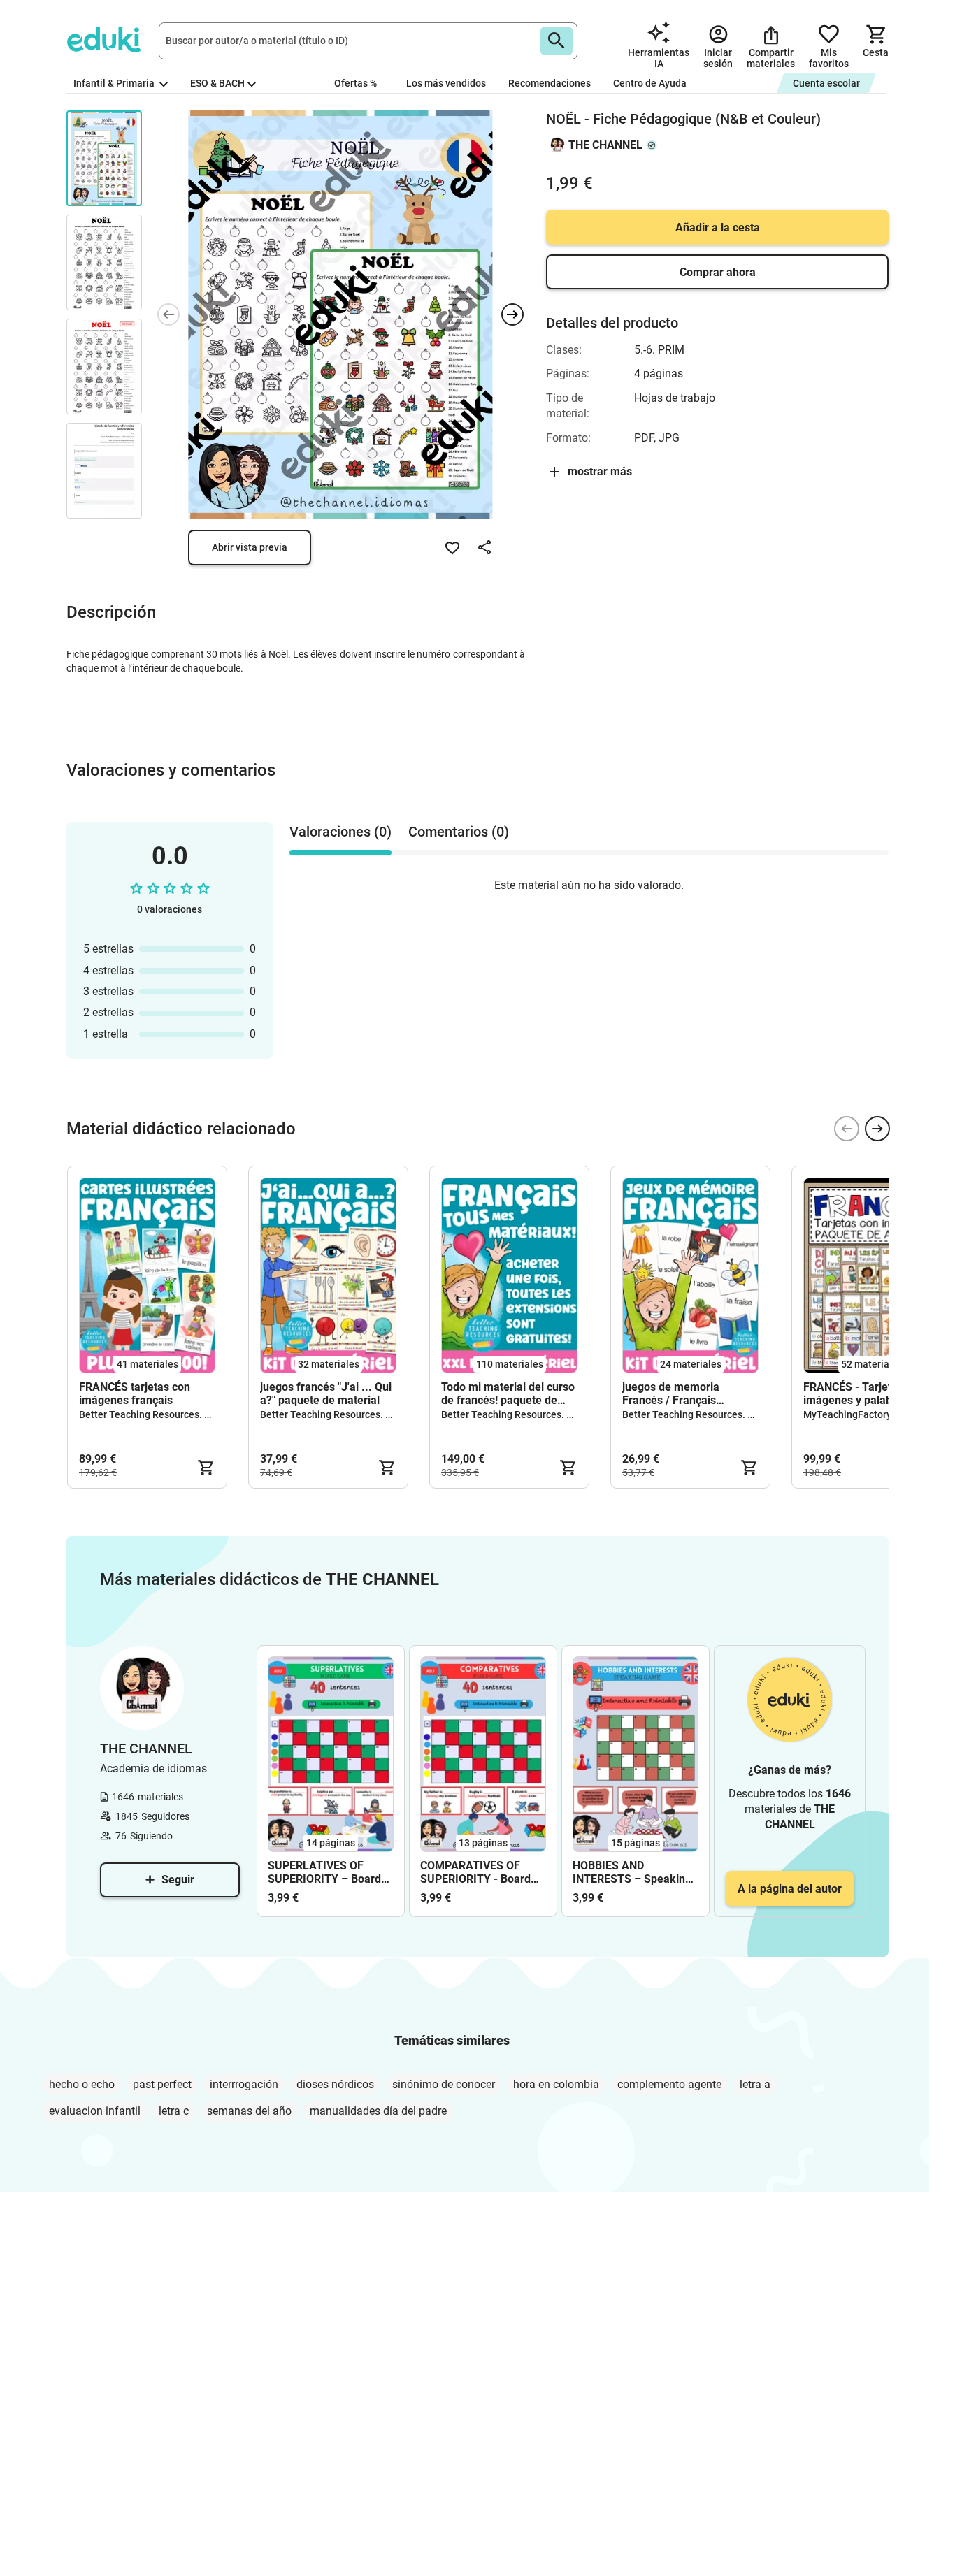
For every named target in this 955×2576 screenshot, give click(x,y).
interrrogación (244, 2084)
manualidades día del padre (378, 2111)
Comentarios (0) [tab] (459, 832)
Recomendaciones (550, 83)
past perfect (162, 2084)
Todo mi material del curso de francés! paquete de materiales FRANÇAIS (508, 1394)
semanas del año (249, 2111)
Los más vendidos (446, 83)
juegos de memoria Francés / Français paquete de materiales (679, 1394)
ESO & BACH (217, 83)
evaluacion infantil (95, 2111)
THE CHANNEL (605, 145)
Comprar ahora (718, 272)
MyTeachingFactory (847, 1414)
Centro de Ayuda (650, 83)
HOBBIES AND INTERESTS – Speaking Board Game (632, 1872)
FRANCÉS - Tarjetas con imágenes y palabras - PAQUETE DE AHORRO (864, 1394)
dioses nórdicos (335, 2084)
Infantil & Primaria (115, 83)
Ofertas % (356, 83)
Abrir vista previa (250, 547)
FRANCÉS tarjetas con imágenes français (135, 1394)
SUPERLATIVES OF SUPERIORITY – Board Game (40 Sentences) (324, 1872)
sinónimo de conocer (444, 2084)
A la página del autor (790, 1889)
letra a (755, 2084)
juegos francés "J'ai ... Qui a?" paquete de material (326, 1394)
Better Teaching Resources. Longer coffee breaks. (190, 1414)
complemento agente (669, 2084)
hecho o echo (82, 2084)
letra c (174, 2111)
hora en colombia (556, 2084)
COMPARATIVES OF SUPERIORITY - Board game (475, 1872)
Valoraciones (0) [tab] (340, 832)
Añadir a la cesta (718, 227)
